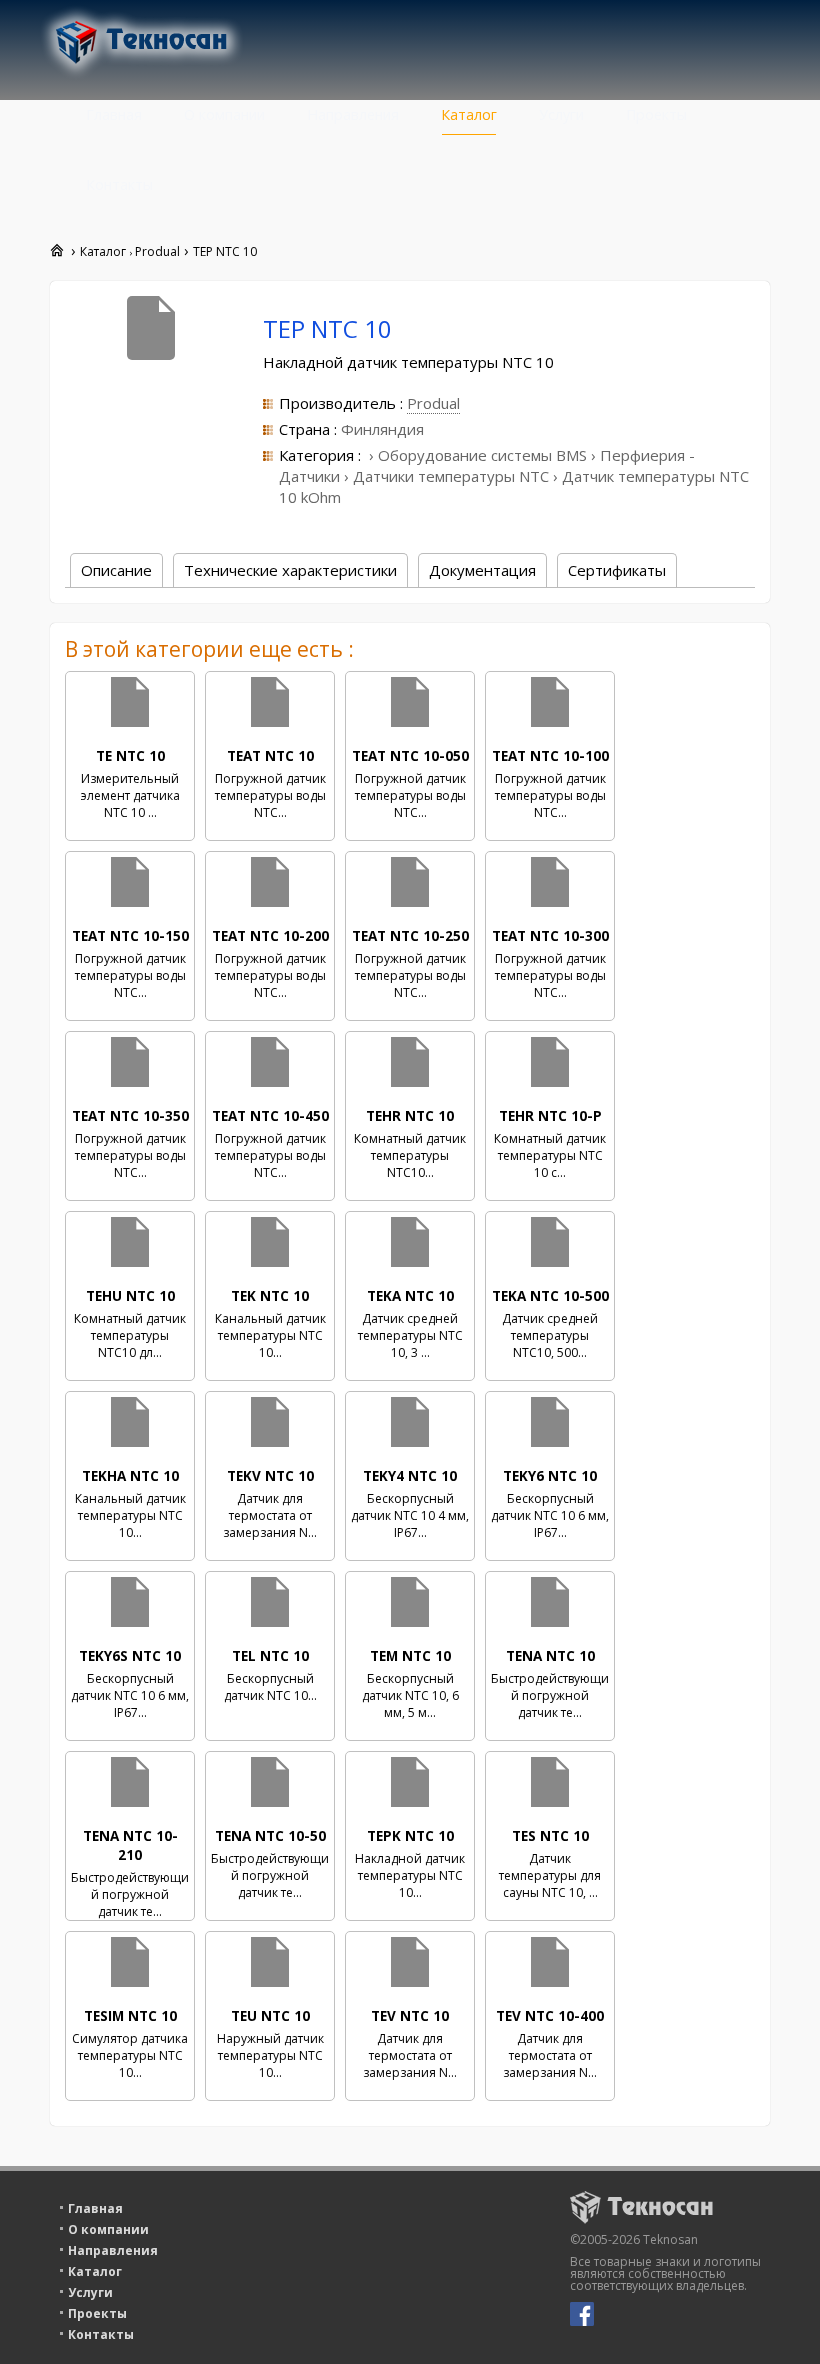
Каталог (469, 114)
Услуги (561, 114)
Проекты (656, 114)
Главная (114, 114)
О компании (224, 114)
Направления (353, 114)
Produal (433, 403)
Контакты (119, 184)
